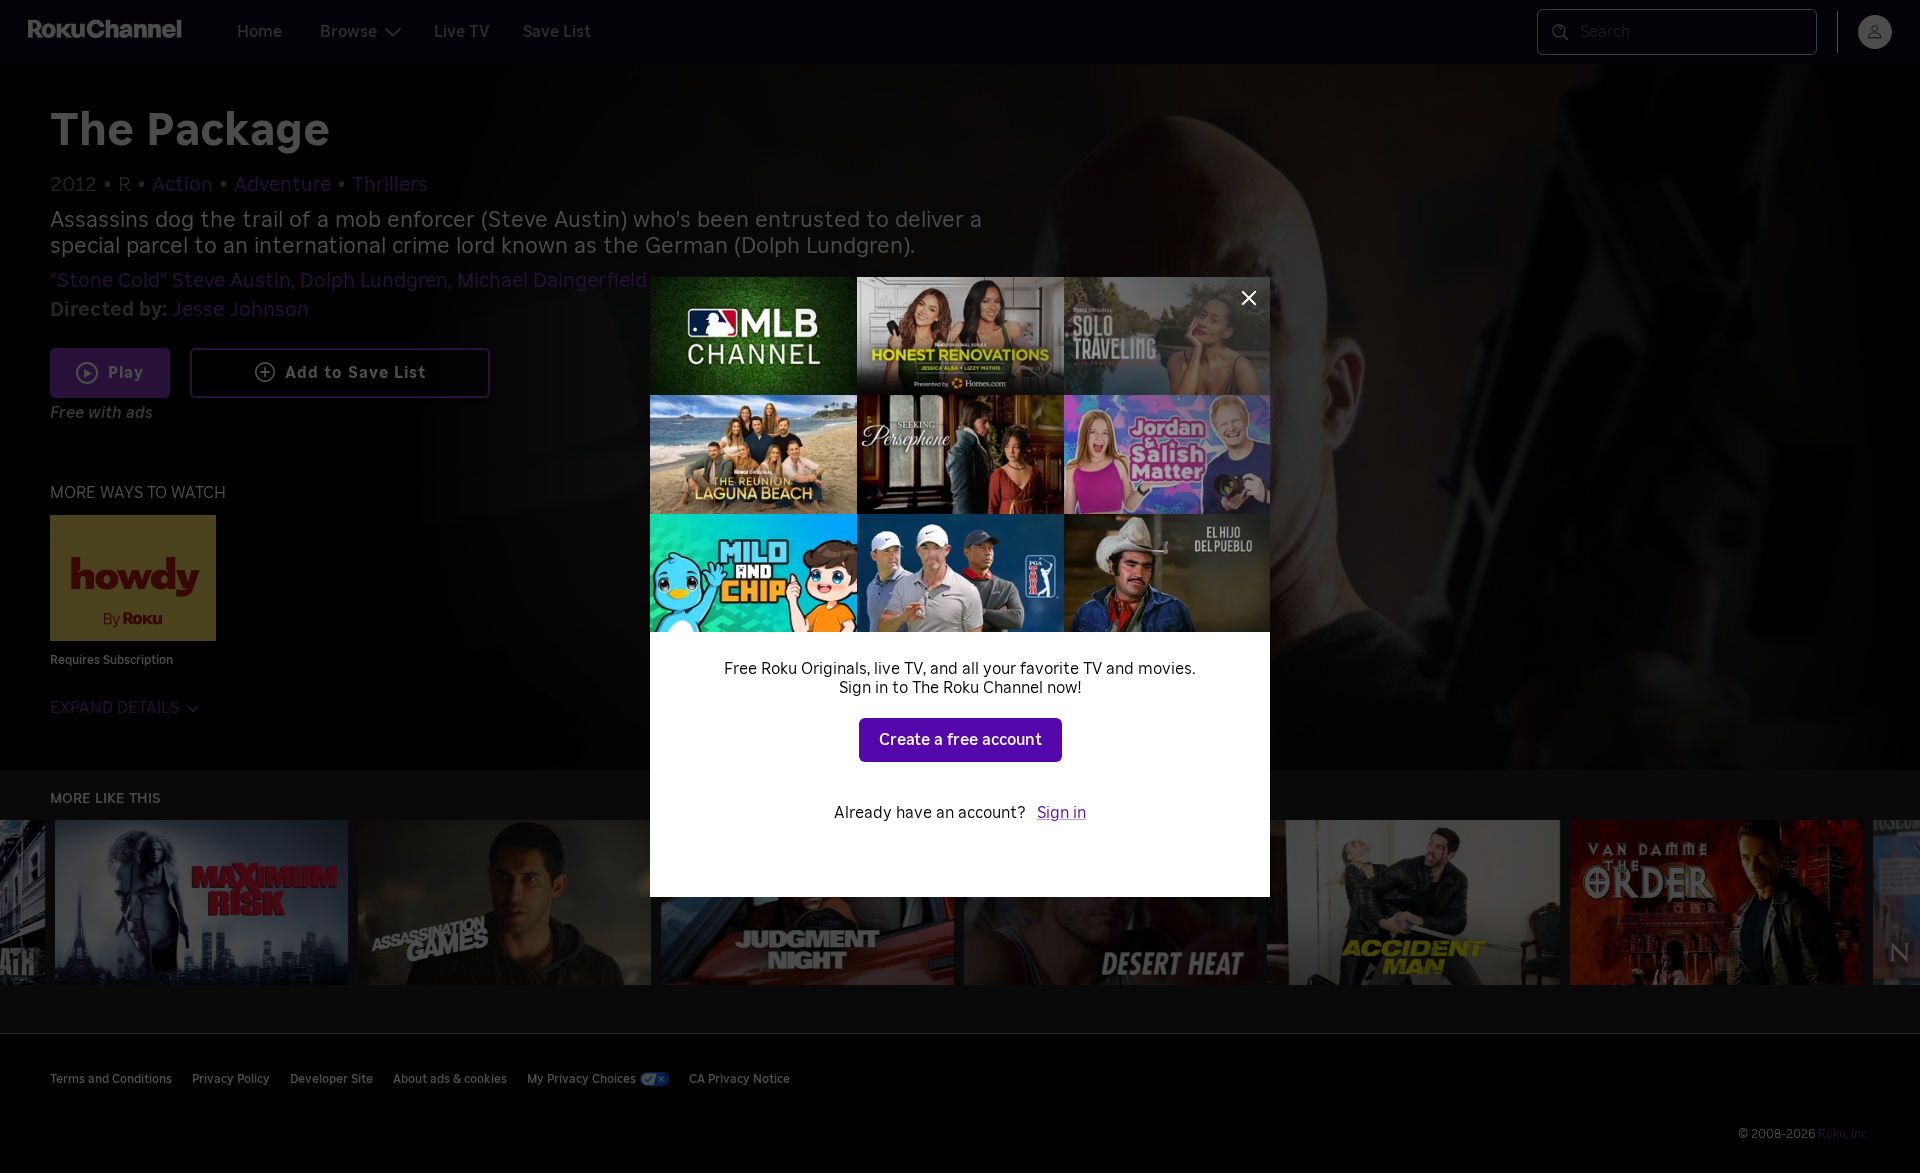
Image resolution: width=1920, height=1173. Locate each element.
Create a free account (960, 740)
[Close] (1249, 298)
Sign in (1061, 813)
